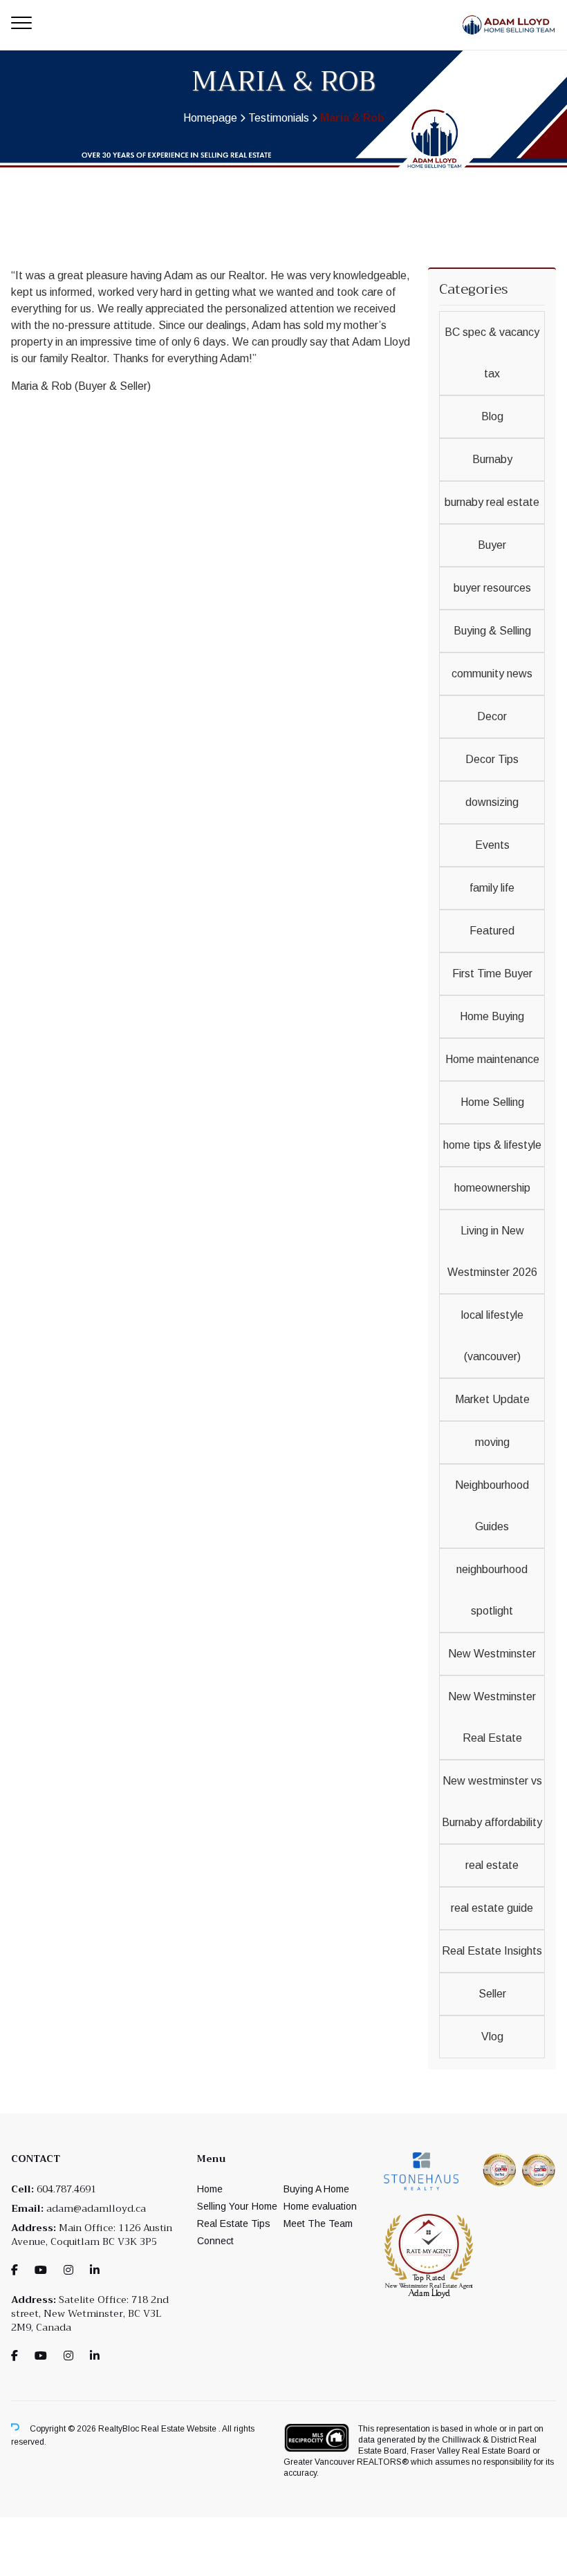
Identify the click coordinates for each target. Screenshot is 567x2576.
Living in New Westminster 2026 (492, 1251)
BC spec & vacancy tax (492, 353)
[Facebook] (15, 2270)
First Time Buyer (492, 974)
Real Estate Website (180, 2429)
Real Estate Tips (234, 2224)
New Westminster (492, 1654)
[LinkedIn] (95, 2270)
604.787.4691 (66, 2189)
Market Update (492, 1399)
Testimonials (279, 118)
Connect (215, 2241)
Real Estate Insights (492, 1951)
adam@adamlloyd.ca (96, 2208)
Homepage (210, 118)
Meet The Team (318, 2224)
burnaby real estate (492, 502)
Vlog (492, 2037)
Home (210, 2189)
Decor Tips (492, 759)
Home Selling (492, 1102)
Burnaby (492, 459)
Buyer (492, 545)
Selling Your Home (237, 2206)
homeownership (492, 1188)
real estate (492, 1865)
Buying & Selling (492, 631)
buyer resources (492, 588)
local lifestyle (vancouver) (492, 1336)
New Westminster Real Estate (492, 1717)
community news (492, 674)
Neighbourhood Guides (492, 1506)
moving (492, 1442)
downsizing (492, 802)
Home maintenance (492, 1059)
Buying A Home (316, 2189)
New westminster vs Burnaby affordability (492, 1802)
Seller (492, 1994)
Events (492, 845)
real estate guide (492, 1908)
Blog (492, 416)
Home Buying (492, 1016)
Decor (492, 716)
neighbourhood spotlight (492, 1590)
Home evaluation (320, 2206)
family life (492, 888)
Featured (492, 931)
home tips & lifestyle (492, 1145)
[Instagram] (68, 2270)
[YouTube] (41, 2270)
